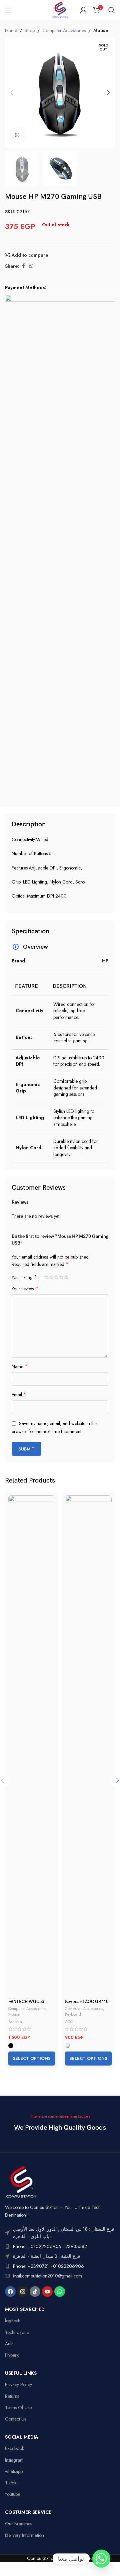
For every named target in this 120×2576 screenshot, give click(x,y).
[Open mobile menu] (8, 10)
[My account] (83, 10)
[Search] (112, 10)
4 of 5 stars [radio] (61, 1277)
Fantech (15, 2022)
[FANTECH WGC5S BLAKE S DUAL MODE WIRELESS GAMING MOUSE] (32, 1746)
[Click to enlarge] (17, 136)
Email (19, 1395)
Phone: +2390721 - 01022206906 (48, 2266)
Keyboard (73, 2014)
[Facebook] (10, 2292)
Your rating (24, 1277)
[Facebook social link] (23, 266)
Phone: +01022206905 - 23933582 (50, 2246)
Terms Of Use (18, 2408)
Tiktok (11, 2483)
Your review (25, 1289)
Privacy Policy (18, 2384)
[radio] (11, 2046)
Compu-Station (41, 2558)
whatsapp (14, 2471)
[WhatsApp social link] (31, 266)
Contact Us (15, 2419)
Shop (30, 30)
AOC (69, 2022)
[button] (12, 93)
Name (20, 1367)
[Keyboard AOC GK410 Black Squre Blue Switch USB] (88, 1746)
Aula (9, 2344)
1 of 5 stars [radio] (46, 1277)
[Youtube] (47, 2292)
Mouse (101, 30)
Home (11, 30)
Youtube (12, 2494)
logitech (13, 2321)
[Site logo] (60, 9)
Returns (12, 2396)
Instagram (14, 2460)
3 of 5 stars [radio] (56, 1277)
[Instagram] (23, 2292)
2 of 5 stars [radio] (51, 1277)
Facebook (14, 2448)
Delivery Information (24, 2535)
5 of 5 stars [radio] (66, 1277)
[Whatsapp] (60, 2292)
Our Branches (18, 2524)
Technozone (17, 2332)
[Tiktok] (35, 2292)
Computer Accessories (64, 30)
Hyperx (12, 2355)
